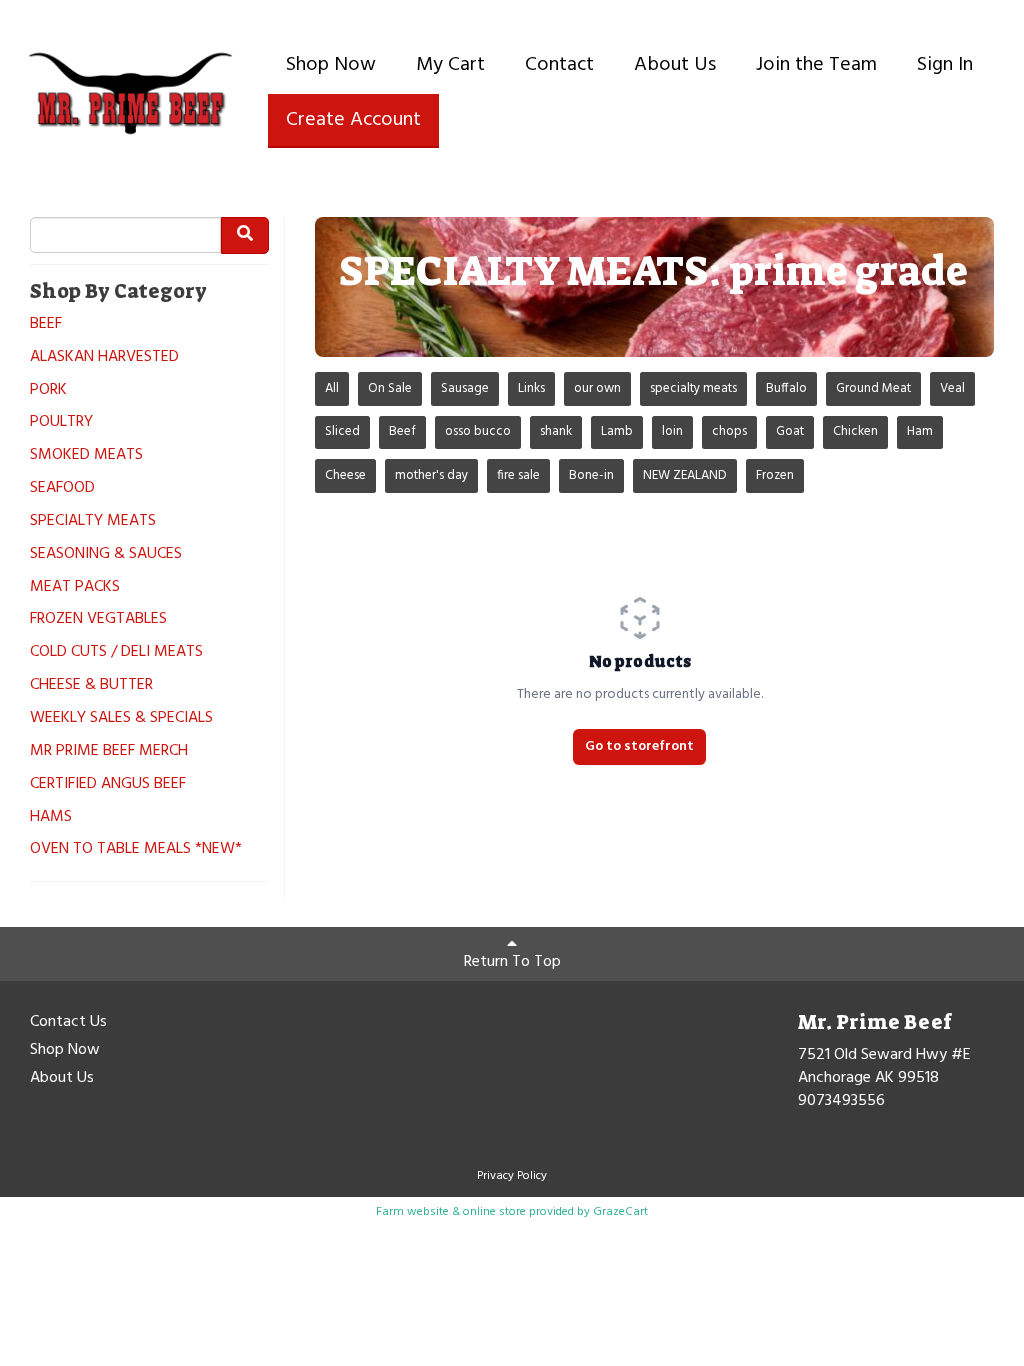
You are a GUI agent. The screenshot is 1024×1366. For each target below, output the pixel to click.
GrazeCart (620, 1212)
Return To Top (512, 962)
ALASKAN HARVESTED (104, 357)
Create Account (353, 120)
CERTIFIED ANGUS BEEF (108, 784)
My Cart (450, 65)
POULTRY (61, 422)
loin (672, 431)
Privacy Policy (512, 1176)
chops (729, 431)
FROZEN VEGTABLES (98, 619)
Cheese (345, 475)
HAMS (51, 817)
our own (597, 388)
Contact (559, 65)
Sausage (465, 388)
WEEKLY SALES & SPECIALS (121, 718)
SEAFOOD (62, 488)
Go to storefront (639, 746)
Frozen (775, 475)
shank (556, 431)
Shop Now (331, 65)
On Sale (390, 388)
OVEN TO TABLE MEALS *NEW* (136, 849)
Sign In (945, 65)
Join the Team (816, 65)
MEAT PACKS (75, 587)
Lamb (617, 431)
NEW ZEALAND (685, 475)
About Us (675, 65)
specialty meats (693, 388)
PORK (48, 390)
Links (531, 388)
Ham (920, 431)
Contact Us (68, 1023)
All (332, 388)
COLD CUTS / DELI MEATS (116, 652)
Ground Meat (873, 388)
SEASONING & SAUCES (106, 554)
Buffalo (786, 388)
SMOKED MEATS (86, 455)
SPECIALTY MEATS (93, 521)
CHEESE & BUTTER (91, 685)
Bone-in (591, 475)
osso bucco (478, 431)
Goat (790, 431)
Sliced (342, 431)
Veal (952, 388)
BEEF (46, 324)
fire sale (518, 475)
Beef (402, 431)
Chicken (855, 431)
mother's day (431, 475)
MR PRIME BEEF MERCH (109, 751)
